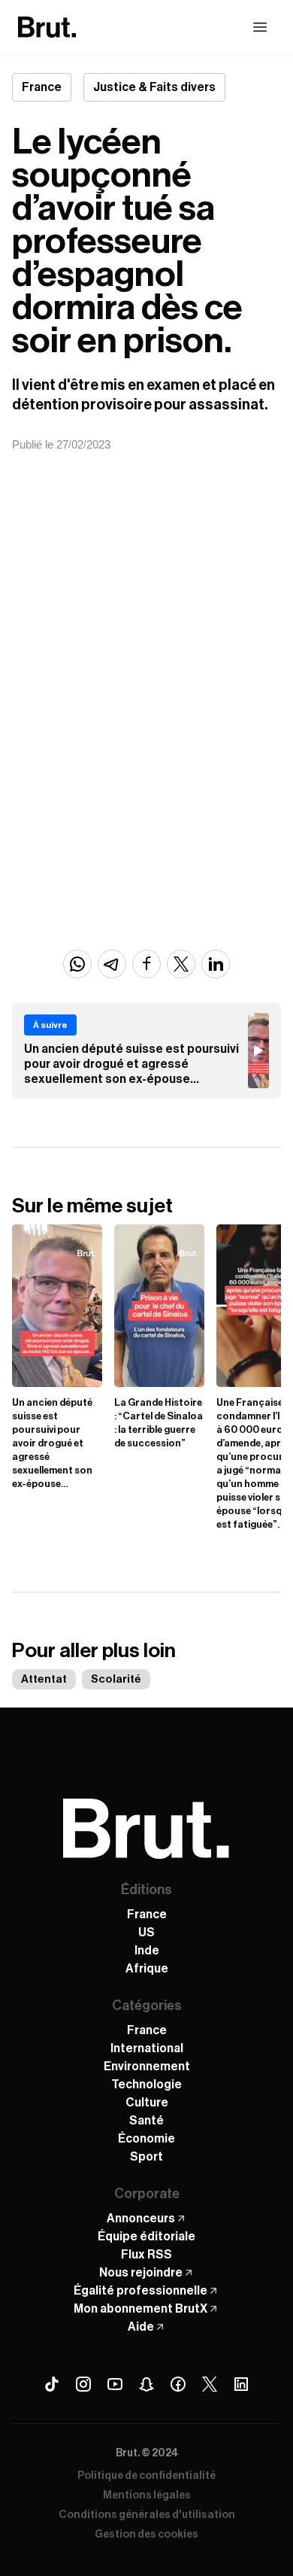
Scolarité (116, 1679)
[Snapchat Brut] (146, 2384)
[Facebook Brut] (178, 2384)
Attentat (44, 1679)
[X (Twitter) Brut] (210, 2384)
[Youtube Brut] (115, 2384)
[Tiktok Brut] (52, 2384)
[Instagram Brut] (83, 2384)
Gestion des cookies (146, 2535)
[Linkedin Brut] (241, 2384)
